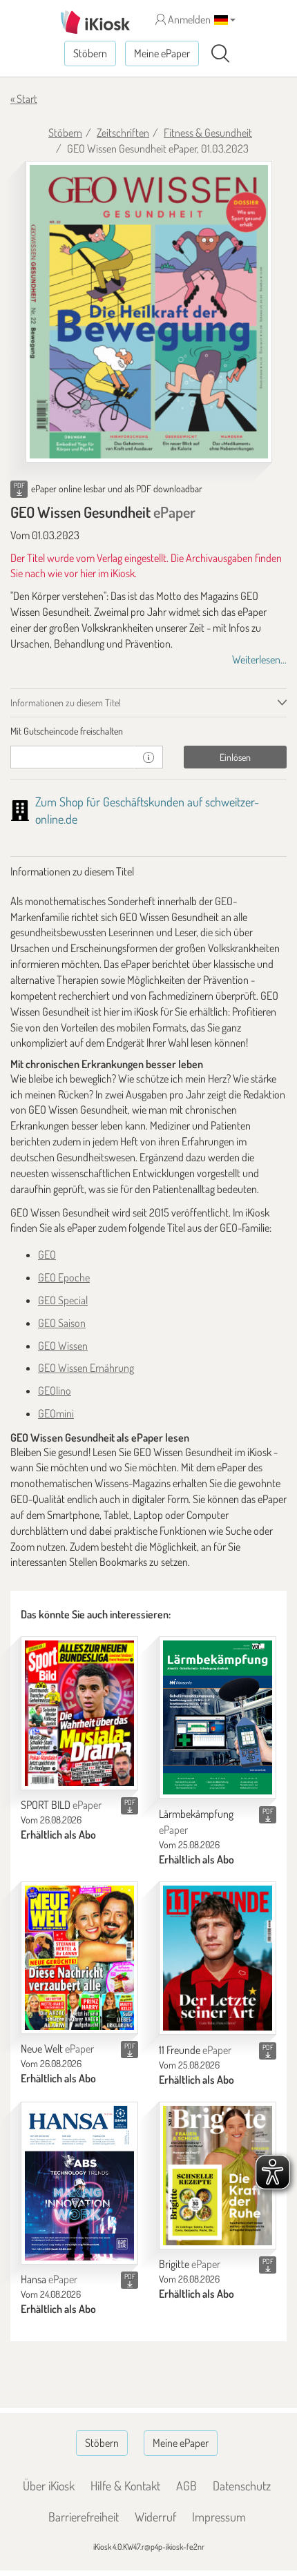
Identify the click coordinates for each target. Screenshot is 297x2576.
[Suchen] (220, 54)
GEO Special (63, 1300)
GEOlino (55, 1391)
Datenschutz (242, 2486)
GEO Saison (62, 1323)
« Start (24, 99)
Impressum (219, 2517)
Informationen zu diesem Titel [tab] (66, 703)
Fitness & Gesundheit (208, 133)
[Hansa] (79, 2183)
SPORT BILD (61, 1805)
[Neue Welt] (79, 1958)
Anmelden (188, 19)
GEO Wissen (63, 1346)
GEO (47, 1255)
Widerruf (155, 2517)
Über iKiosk (49, 2486)
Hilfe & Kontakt (125, 2486)
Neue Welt (57, 2049)
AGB (186, 2486)
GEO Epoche (64, 1277)
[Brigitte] (218, 2176)
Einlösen (235, 757)
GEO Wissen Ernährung (86, 1368)
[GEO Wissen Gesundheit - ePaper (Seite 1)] (149, 312)
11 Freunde (195, 2050)
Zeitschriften (123, 133)
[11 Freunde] (218, 1958)
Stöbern (90, 53)
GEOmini (56, 1413)
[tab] (148, 731)
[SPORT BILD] (79, 1713)
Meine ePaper (162, 53)
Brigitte (190, 2264)
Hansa (49, 2279)
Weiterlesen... (259, 659)
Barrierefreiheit (84, 2517)
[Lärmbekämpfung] (218, 1718)
